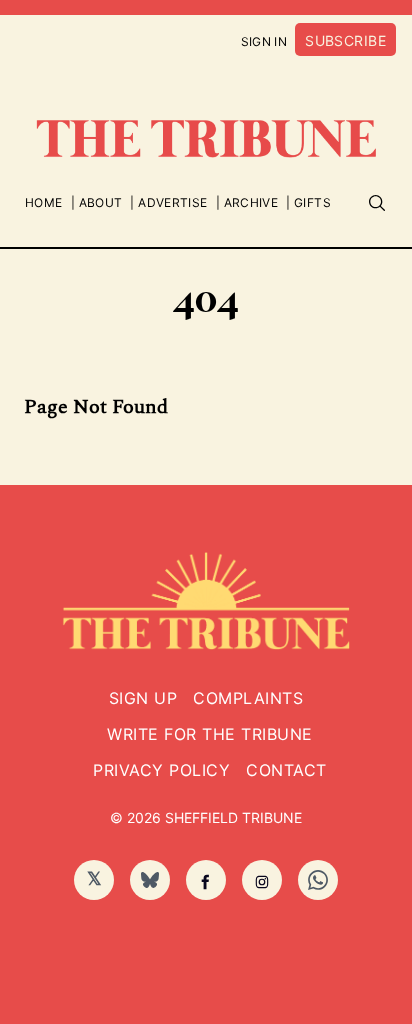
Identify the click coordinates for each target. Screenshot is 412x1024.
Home (43, 202)
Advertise (172, 202)
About (101, 202)
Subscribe (345, 40)
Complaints (248, 698)
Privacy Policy (161, 770)
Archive (251, 202)
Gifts (312, 202)
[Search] (377, 203)
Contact (286, 770)
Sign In (264, 41)
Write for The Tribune (209, 734)
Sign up (143, 698)
